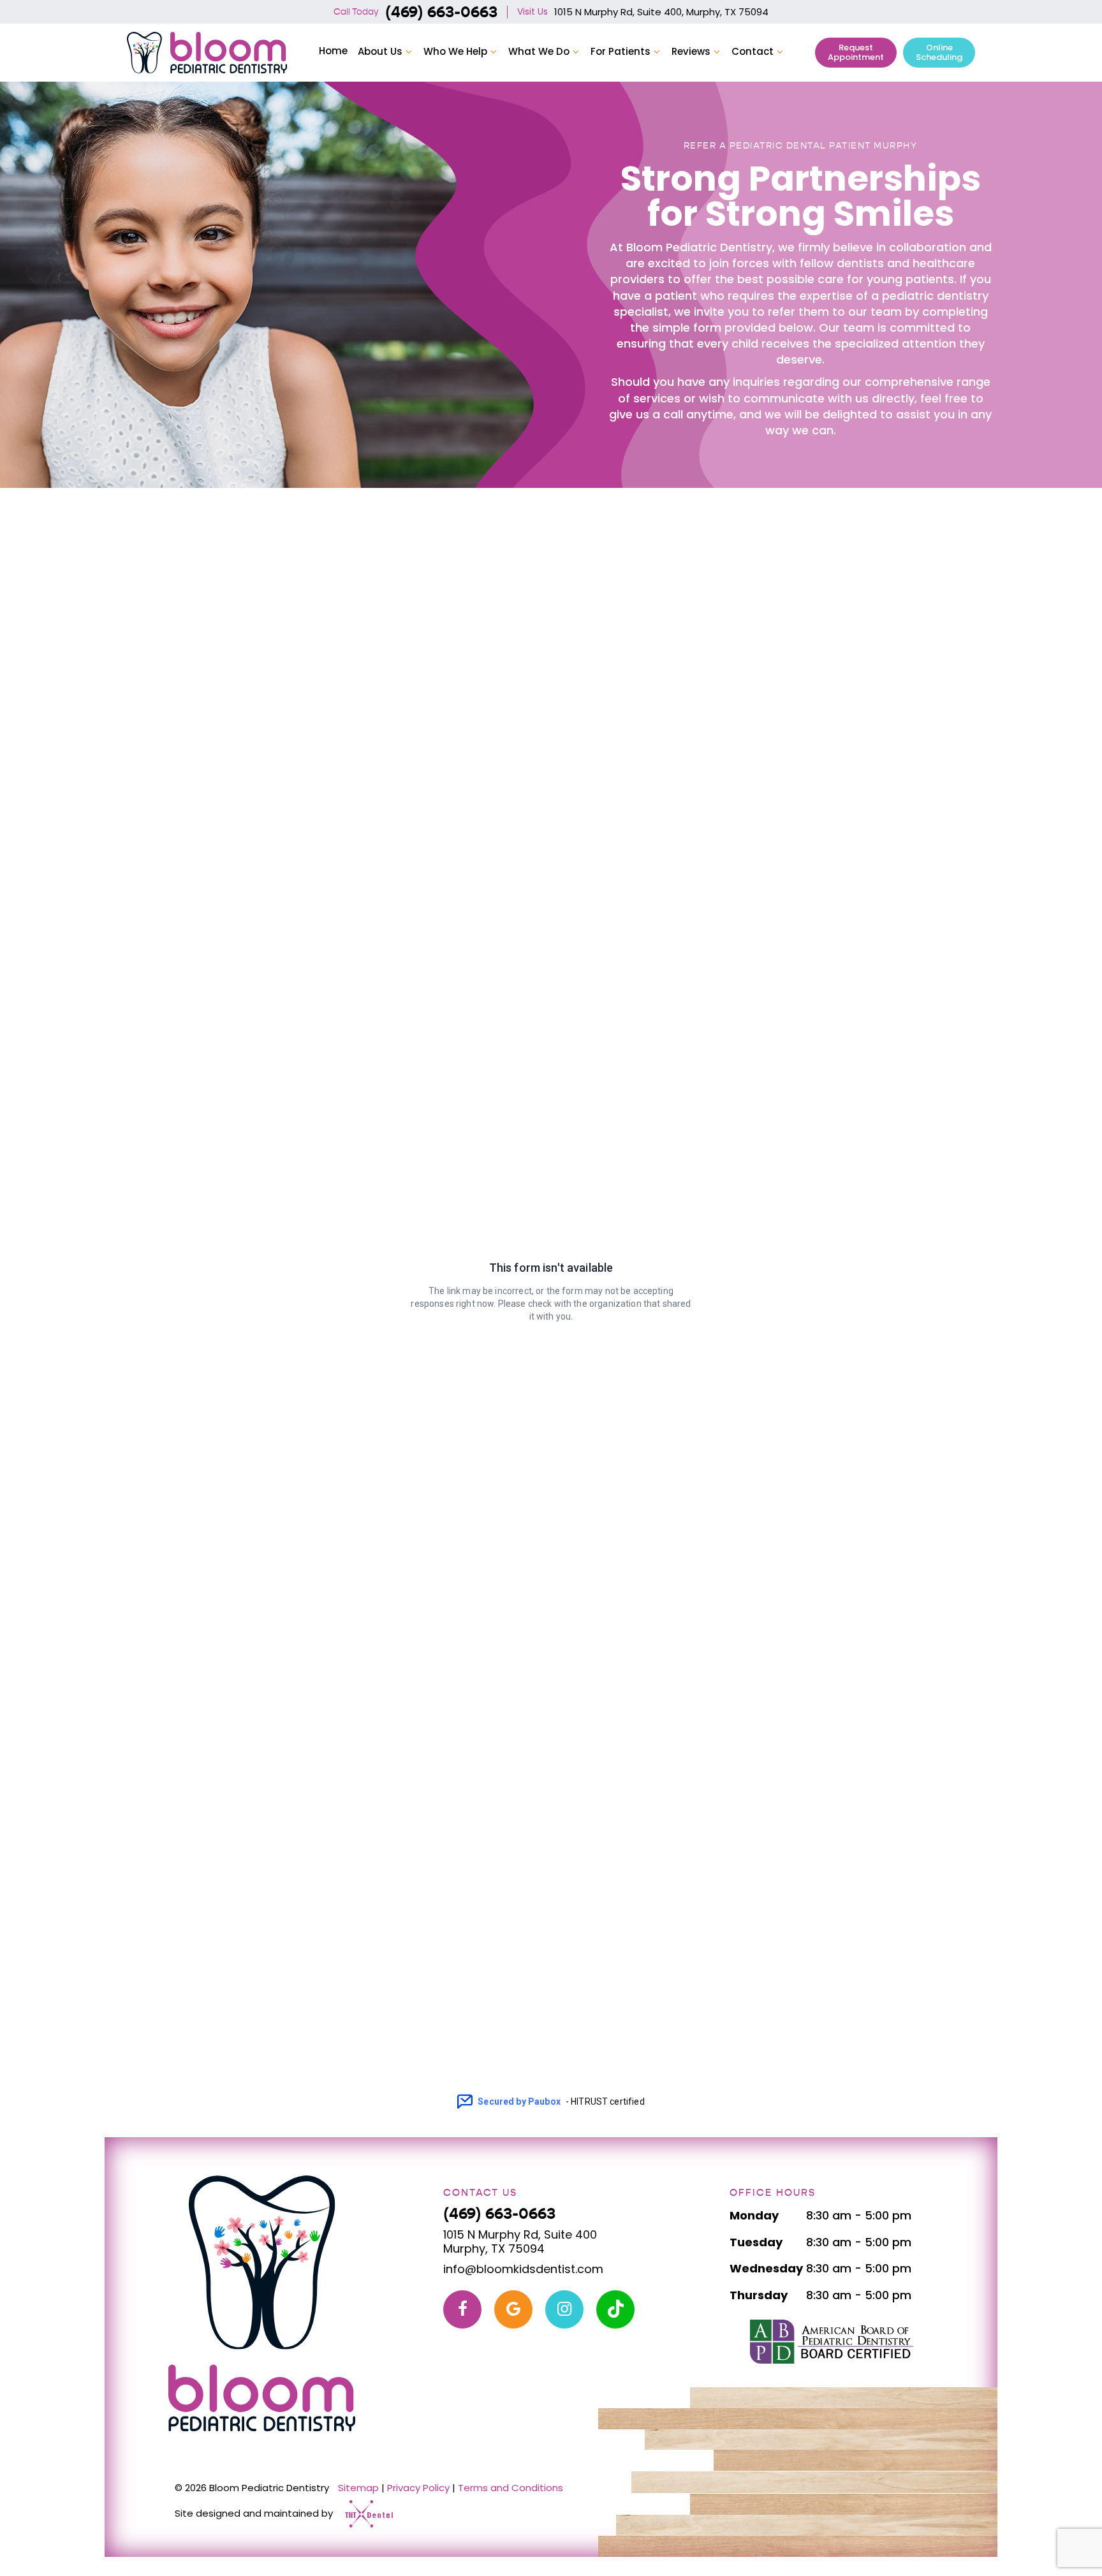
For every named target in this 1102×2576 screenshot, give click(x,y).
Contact (753, 53)
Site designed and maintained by (255, 2514)
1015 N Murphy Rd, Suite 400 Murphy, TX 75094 (520, 2243)
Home (333, 52)
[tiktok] (615, 2309)
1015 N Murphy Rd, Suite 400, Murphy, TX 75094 (643, 13)
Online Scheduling (939, 53)
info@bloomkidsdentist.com (523, 2271)
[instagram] (564, 2309)
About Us (380, 53)
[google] (513, 2309)
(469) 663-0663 (415, 12)
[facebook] (462, 2309)
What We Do (539, 53)
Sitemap (358, 2489)
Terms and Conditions (511, 2489)
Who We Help (455, 53)
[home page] (207, 53)
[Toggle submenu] (409, 52)
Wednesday (766, 2270)
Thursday (759, 2297)
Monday (754, 2217)
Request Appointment (856, 53)
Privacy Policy (418, 2489)
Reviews (691, 53)
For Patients (621, 53)
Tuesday (756, 2244)
